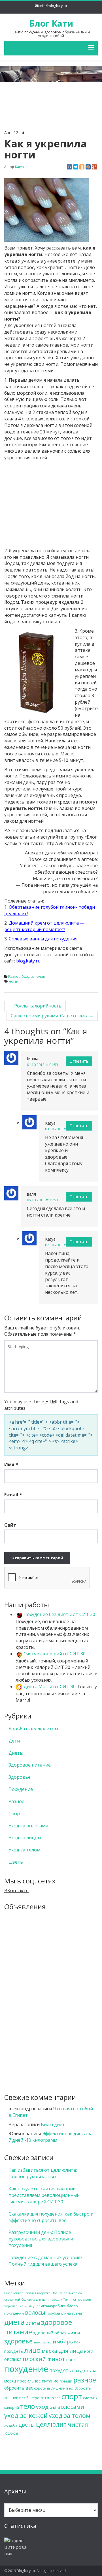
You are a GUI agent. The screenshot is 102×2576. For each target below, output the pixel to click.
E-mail (13, 1495)
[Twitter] (76, 167)
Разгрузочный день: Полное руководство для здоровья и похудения (41, 2239)
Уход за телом (34, 977)
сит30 (45, 2398)
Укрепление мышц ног (22, 2306)
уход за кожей (26, 2415)
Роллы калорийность (35, 1006)
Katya (19, 167)
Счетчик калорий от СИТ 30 (54, 1654)
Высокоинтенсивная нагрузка (27, 2293)
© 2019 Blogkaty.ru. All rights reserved (35, 2571)
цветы (27, 2425)
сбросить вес (19, 2388)
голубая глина (59, 2313)
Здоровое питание (30, 1765)
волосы (35, 2312)
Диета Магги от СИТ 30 (49, 1686)
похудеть (60, 2370)
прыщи (66, 2381)
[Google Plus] (94, 167)
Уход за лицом (25, 1838)
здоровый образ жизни (57, 2333)
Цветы (16, 1862)
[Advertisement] (51, 95)
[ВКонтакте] (69, 167)
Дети (14, 1741)
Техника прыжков (77, 2300)
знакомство (43, 2342)
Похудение (21, 1789)
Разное (14, 977)
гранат (78, 2313)
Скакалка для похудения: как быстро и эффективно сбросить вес (51, 2217)
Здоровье (20, 1777)
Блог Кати (51, 23)
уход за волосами (60, 2407)
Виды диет (53, 2124)
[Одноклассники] (82, 167)
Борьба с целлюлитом (33, 1729)
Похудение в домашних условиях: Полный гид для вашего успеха (46, 2261)
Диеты (16, 1753)
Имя (11, 1464)
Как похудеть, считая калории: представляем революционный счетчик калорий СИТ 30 (44, 2195)
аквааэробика (53, 2306)
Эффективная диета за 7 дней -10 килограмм (51, 2137)
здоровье (18, 2341)
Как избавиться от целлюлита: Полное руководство (43, 2173)
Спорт (15, 1814)
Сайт (10, 1525)
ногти (14, 981)
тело (27, 2406)
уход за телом (70, 2415)
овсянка (13, 2359)
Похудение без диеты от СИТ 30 (59, 1614)
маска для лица (62, 2351)
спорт (72, 2396)
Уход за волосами (28, 1826)
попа (71, 2359)
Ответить (79, 1061)
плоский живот (44, 2359)
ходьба (11, 2425)
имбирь (63, 2341)
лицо (32, 2350)
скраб (56, 2398)
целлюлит (51, 2424)
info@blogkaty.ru (53, 6)
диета (14, 2322)
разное (85, 2380)
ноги (89, 2351)
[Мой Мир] (88, 167)
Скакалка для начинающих (42, 2300)
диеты (33, 2323)
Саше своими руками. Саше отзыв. (52, 1016)
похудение (26, 2369)
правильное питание (38, 2381)
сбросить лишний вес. (54, 2388)
